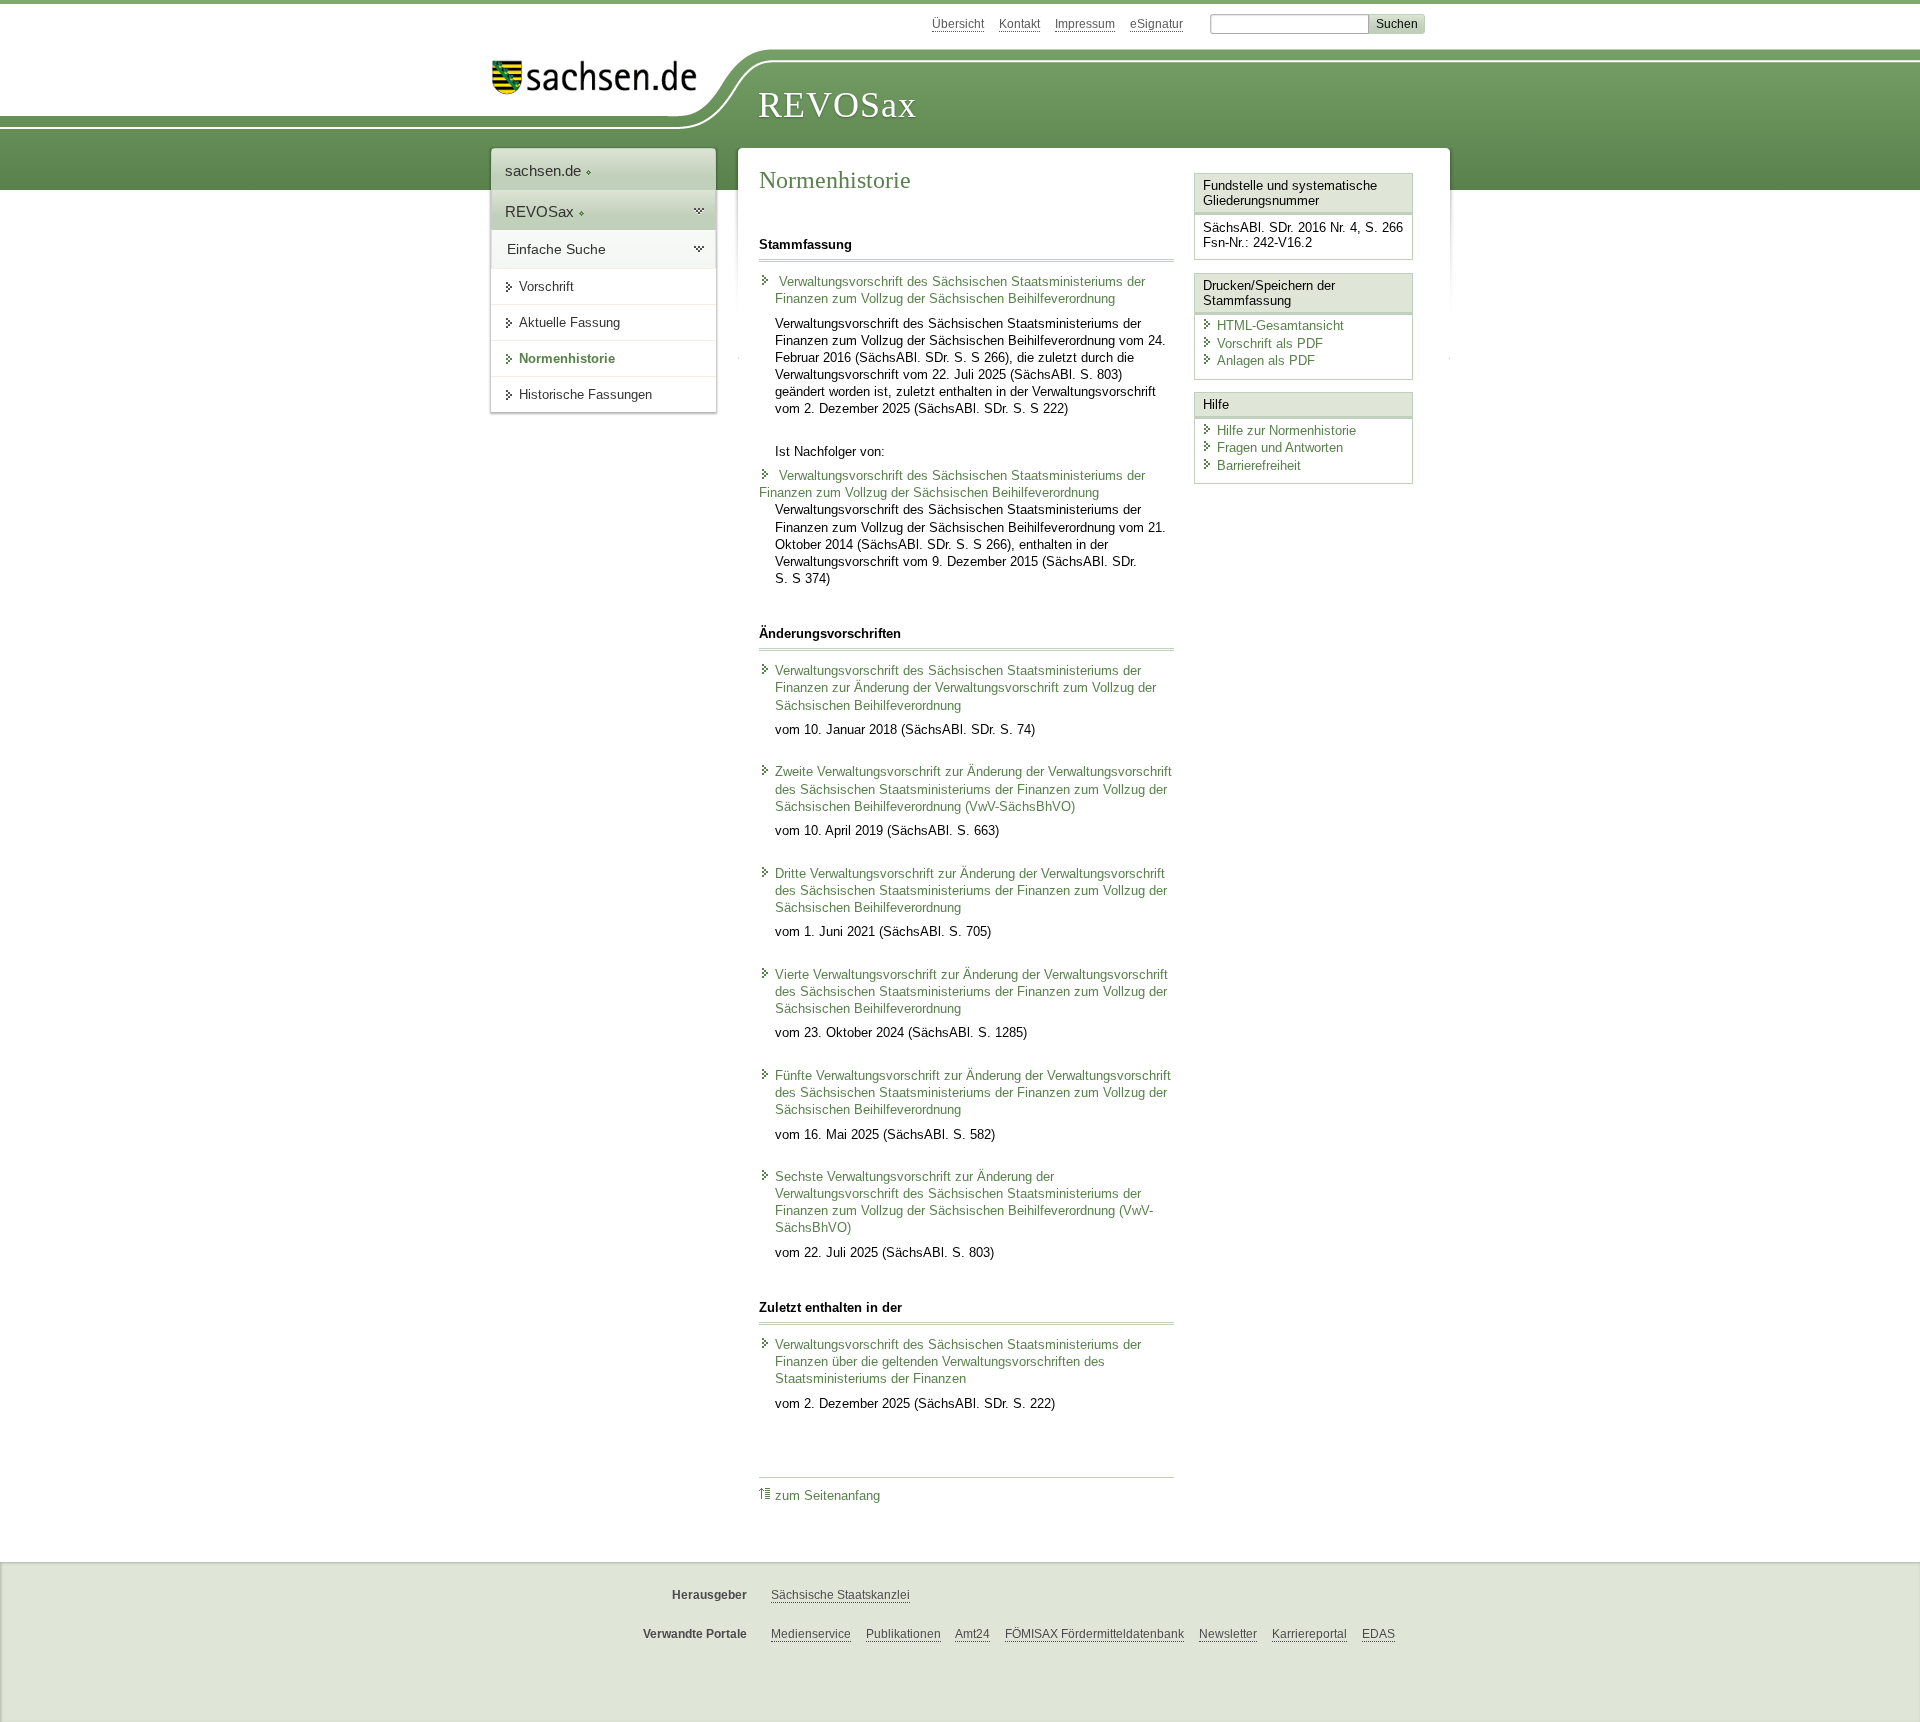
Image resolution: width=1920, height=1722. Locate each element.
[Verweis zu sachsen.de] (602, 77)
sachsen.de (545, 170)
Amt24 (972, 1634)
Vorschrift (546, 286)
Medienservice (811, 1634)
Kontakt (1019, 24)
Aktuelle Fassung (569, 322)
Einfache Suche (556, 249)
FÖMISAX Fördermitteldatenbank (1094, 1634)
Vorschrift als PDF (1270, 343)
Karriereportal (1309, 1634)
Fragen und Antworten (1280, 447)
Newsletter (1228, 1634)
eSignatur (1156, 24)
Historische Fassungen (585, 394)
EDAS (1378, 1634)
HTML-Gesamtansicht (1280, 325)
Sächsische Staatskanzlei (840, 1595)
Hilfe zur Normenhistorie (1286, 430)
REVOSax (837, 105)
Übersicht (958, 24)
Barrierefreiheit (1259, 465)
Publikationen (903, 1634)
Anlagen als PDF (1266, 360)
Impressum (1085, 24)
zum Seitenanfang (827, 1496)
